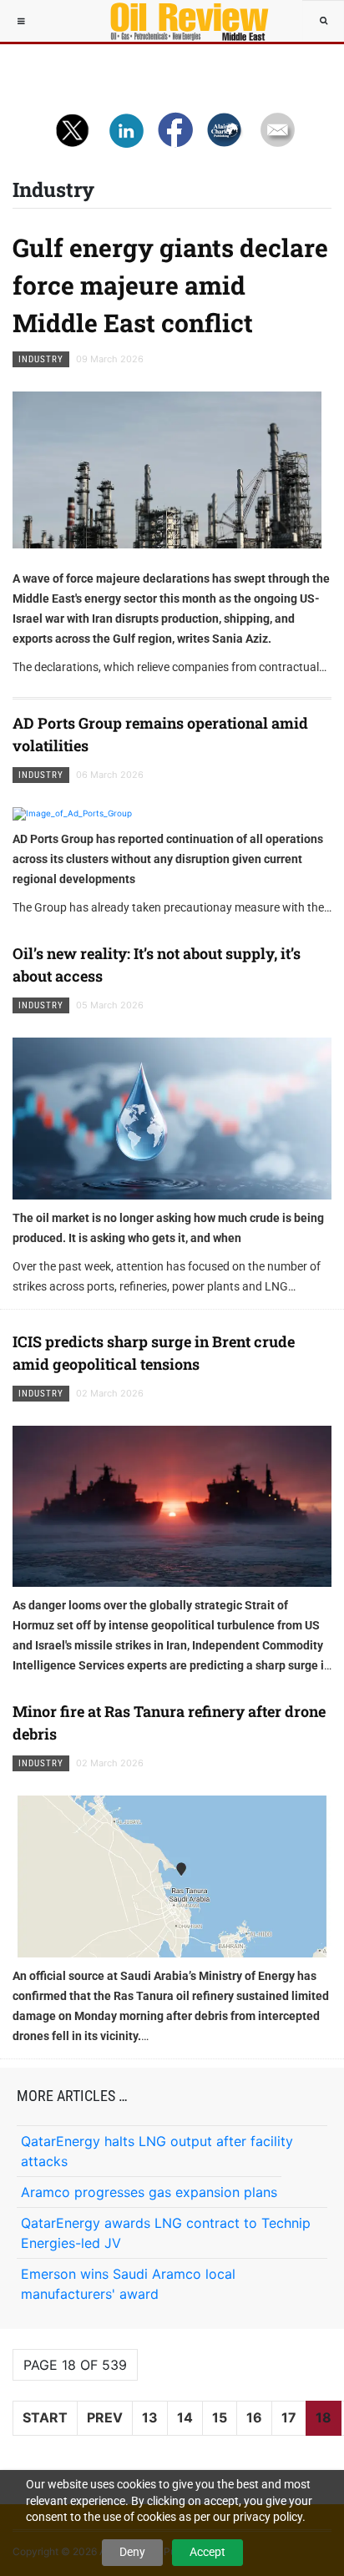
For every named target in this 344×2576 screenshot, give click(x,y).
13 (150, 2417)
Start (45, 2417)
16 (254, 2417)
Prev (105, 2417)
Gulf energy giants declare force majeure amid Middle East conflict (170, 285)
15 (220, 2417)
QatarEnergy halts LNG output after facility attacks (157, 2151)
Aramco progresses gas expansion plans (149, 2192)
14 (185, 2417)
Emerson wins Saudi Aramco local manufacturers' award (128, 2284)
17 (289, 2417)
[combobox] (323, 21)
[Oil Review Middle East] (181, 21)
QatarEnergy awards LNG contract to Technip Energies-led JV (166, 2233)
